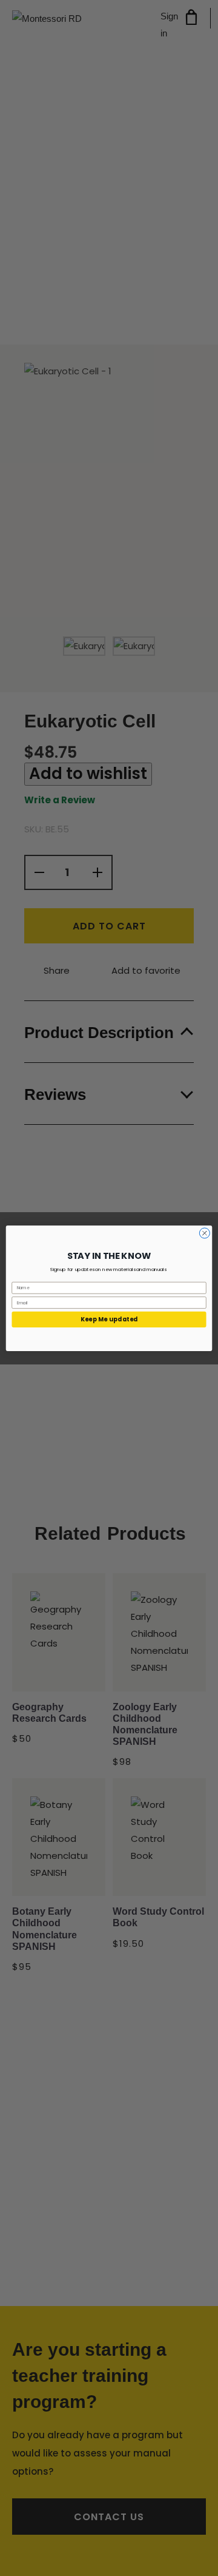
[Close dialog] (204, 1233)
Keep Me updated (109, 1320)
